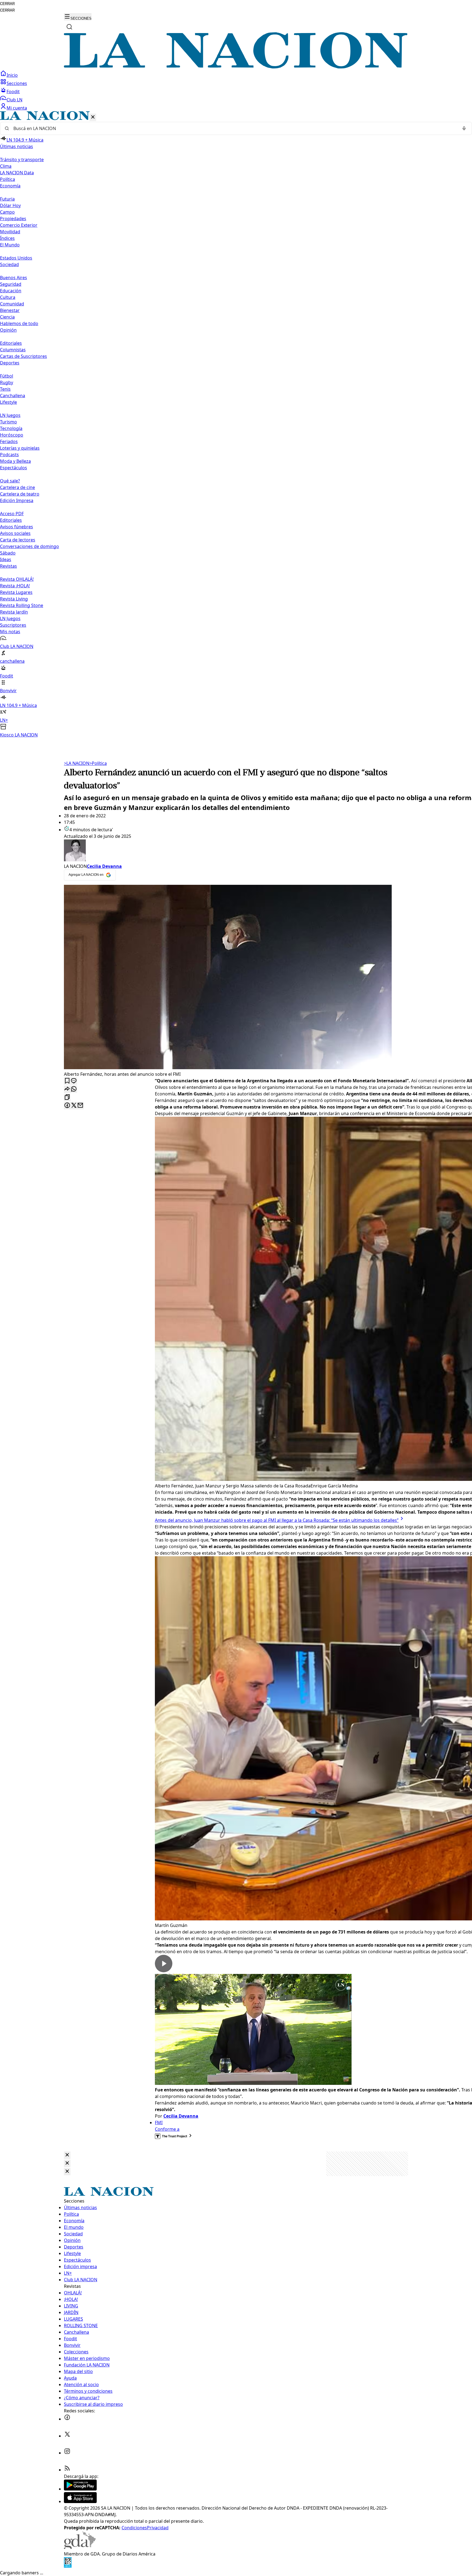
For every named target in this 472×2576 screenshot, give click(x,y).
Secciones (17, 83)
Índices (7, 238)
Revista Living (14, 599)
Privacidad (158, 2528)
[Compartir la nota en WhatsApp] (74, 1089)
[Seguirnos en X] (67, 2436)
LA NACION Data (17, 173)
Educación (11, 291)
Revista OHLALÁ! (17, 579)
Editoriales (11, 343)
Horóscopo (12, 435)
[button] (236, 425)
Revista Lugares (16, 592)
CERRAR (7, 4)
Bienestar (10, 310)
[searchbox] (234, 128)
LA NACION (77, 763)
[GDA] (80, 2547)
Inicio (12, 75)
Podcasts (9, 455)
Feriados (9, 441)
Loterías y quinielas (20, 448)
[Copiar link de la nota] (67, 1097)
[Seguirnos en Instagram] (67, 2453)
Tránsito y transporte (22, 160)
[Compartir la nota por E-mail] (80, 1106)
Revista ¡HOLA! (15, 586)
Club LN (14, 100)
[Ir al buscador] (69, 27)
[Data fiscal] (68, 2566)
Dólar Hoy (10, 205)
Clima (6, 166)
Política (98, 763)
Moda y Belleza (15, 461)
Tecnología (11, 428)
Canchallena (13, 396)
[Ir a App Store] (80, 2501)
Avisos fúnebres (17, 527)
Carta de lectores (18, 540)
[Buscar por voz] (464, 128)
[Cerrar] (93, 117)
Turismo (8, 422)
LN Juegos (10, 415)
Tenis (5, 389)
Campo (7, 212)
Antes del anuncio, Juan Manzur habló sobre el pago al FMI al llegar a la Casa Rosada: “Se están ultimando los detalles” (277, 1520)
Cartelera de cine (17, 487)
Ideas (6, 559)
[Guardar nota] (67, 1081)
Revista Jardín (14, 612)
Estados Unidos (16, 258)
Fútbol (7, 376)
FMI (159, 2123)
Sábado (8, 553)
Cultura (8, 297)
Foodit (13, 92)
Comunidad (12, 304)
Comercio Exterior (19, 225)
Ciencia (7, 317)
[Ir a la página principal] (236, 67)
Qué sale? (10, 481)
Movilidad (10, 232)
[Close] (67, 2155)
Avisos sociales (15, 533)
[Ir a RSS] (67, 2470)
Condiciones (134, 2528)
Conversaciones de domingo (29, 546)
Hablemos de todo (19, 323)
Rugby (7, 382)
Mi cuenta (17, 108)
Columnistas (13, 350)
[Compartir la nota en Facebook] (67, 1106)
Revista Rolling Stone (22, 605)
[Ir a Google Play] (80, 2489)
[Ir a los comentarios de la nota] (74, 1081)
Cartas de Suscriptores (23, 356)
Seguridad (11, 284)
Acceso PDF (12, 514)
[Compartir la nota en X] (74, 1106)
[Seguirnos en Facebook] (67, 2419)
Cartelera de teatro (20, 494)
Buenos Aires (14, 278)
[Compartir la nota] (67, 1089)
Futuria (7, 199)
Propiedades (13, 219)
